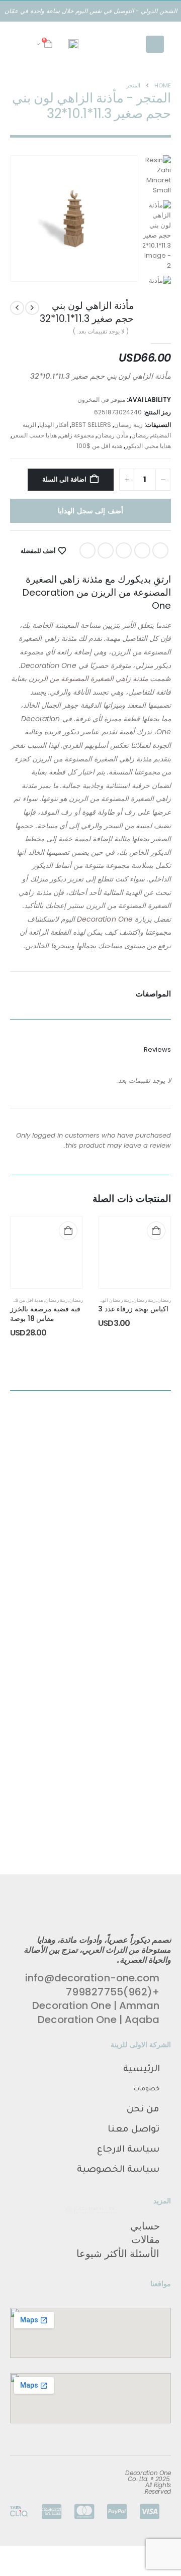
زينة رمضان (128, 425)
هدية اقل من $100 (99, 446)
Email (87, 550)
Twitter (142, 550)
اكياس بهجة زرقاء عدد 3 (133, 1309)
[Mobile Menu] (155, 44)
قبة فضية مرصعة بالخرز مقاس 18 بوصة (45, 1314)
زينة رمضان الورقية (113, 1300)
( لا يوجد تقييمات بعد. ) (101, 331)
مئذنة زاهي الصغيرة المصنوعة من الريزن (89, 679)
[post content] (134, 1252)
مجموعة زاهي (77, 435)
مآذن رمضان (113, 435)
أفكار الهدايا (54, 425)
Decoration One (104, 919)
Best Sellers (91, 425)
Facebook (160, 550)
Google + (106, 550)
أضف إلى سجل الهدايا (90, 511)
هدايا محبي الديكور (148, 446)
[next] (17, 308)
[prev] (32, 308)
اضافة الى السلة (64, 479)
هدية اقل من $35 (26, 1300)
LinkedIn (124, 550)
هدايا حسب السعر (34, 435)
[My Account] (24, 44)
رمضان (140, 435)
